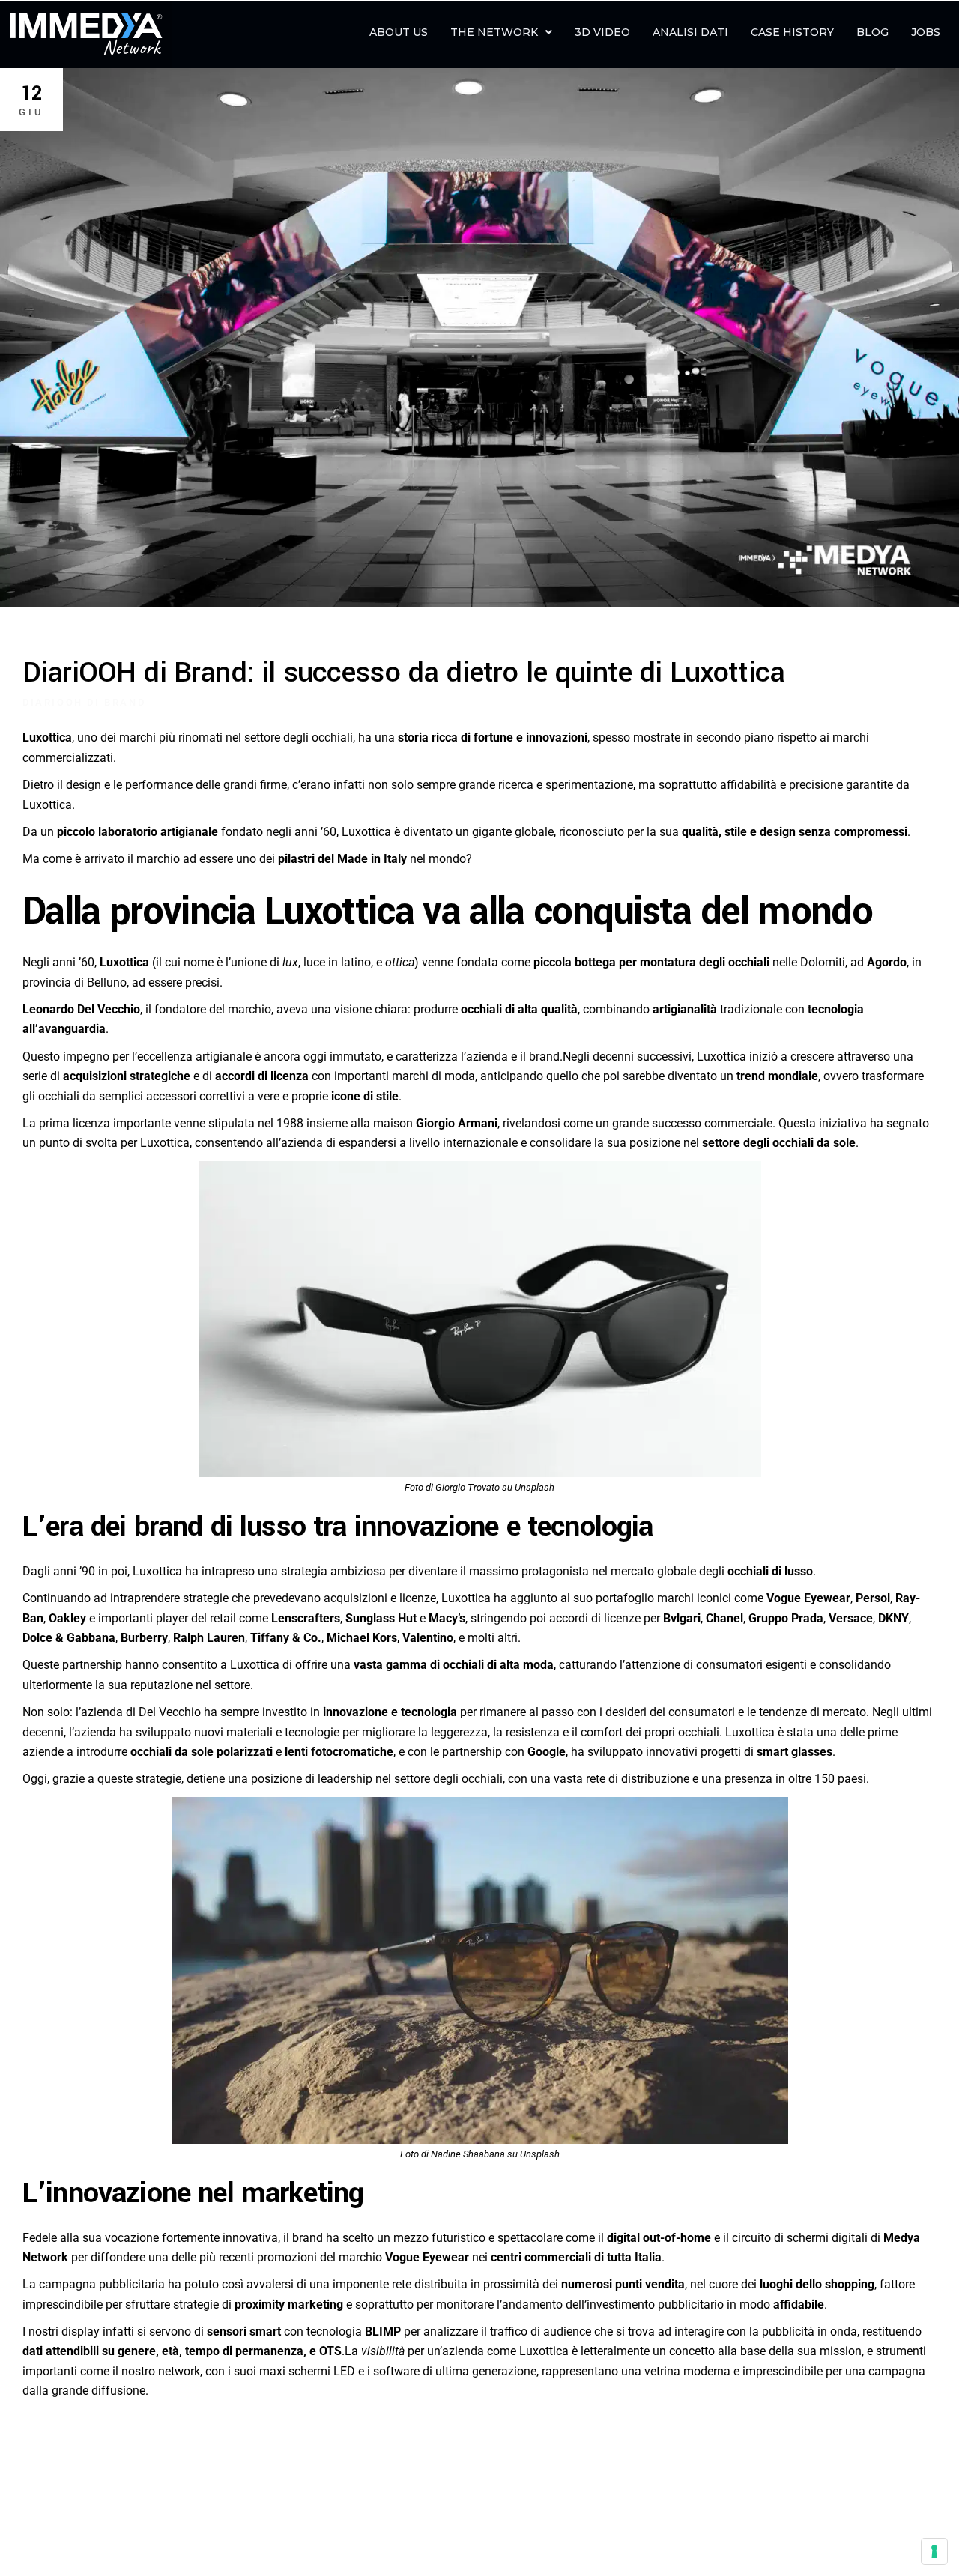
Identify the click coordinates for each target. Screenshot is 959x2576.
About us (399, 32)
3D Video (602, 32)
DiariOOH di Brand (84, 702)
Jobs (926, 32)
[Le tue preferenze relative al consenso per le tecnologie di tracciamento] (934, 2551)
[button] (501, 32)
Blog (872, 32)
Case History (792, 32)
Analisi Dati (690, 32)
